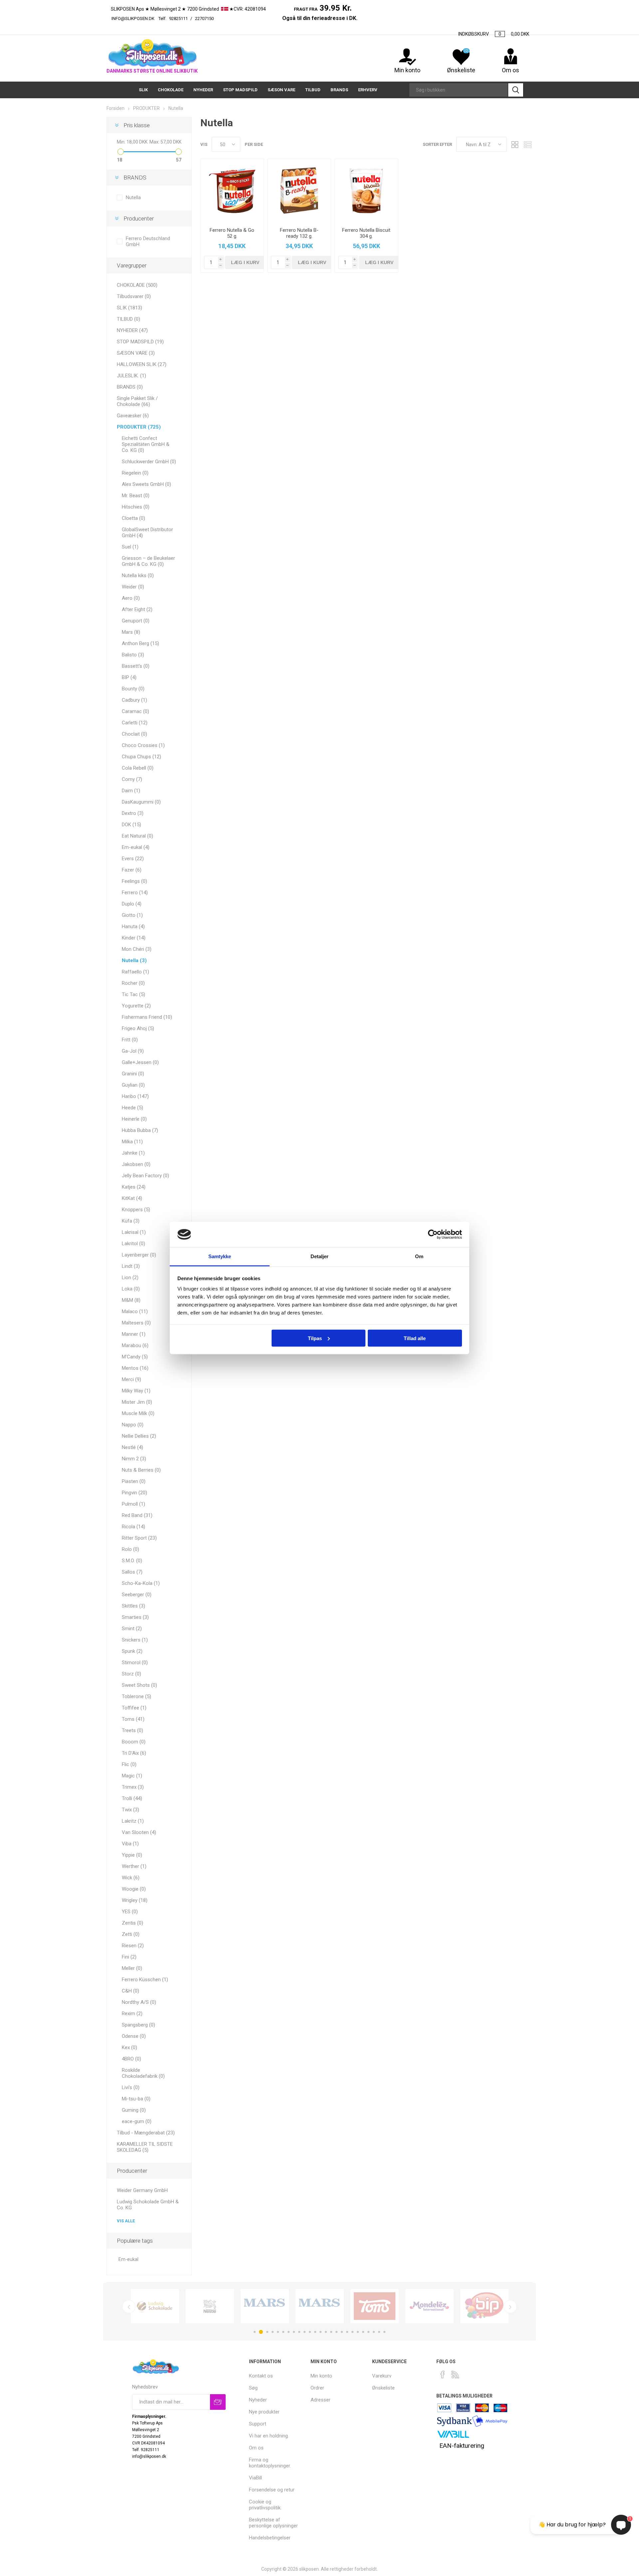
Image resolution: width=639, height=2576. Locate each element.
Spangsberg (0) (138, 2025)
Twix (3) (130, 1810)
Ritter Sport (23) (139, 1538)
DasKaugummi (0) (141, 802)
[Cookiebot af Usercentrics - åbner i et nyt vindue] (433, 1235)
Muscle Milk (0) (138, 1413)
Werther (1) (134, 1866)
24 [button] (379, 2332)
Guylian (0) (133, 1085)
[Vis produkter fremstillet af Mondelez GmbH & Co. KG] (429, 2306)
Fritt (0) (130, 1040)
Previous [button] (129, 2307)
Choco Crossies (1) (143, 745)
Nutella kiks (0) (138, 575)
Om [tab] (419, 1256)
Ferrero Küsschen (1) (145, 1980)
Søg (516, 90)
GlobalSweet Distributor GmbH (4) (147, 533)
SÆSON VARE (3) (136, 353)
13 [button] (320, 2332)
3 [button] (267, 2332)
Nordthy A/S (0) (139, 2002)
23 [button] (374, 2332)
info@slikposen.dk (133, 18)
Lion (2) (130, 1278)
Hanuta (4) (133, 926)
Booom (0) (134, 1742)
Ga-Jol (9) (133, 1051)
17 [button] (342, 2332)
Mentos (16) (135, 1368)
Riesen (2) (133, 1946)
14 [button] (326, 2332)
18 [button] (347, 2332)
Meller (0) (132, 1968)
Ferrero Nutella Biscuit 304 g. (366, 233)
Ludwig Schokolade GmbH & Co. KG (148, 2205)
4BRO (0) (131, 2059)
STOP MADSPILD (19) (140, 342)
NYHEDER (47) (132, 330)
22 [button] (368, 2332)
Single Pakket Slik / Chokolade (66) (137, 401)
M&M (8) (131, 1300)
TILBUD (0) (128, 319)
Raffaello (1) (135, 972)
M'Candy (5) (135, 1357)
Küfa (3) (131, 1221)
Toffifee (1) (134, 1708)
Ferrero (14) (135, 893)
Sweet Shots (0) (139, 1685)
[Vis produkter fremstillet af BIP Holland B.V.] (484, 2306)
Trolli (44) (132, 1798)
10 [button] (305, 2332)
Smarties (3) (135, 1617)
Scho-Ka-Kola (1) (141, 1583)
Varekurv (382, 2376)
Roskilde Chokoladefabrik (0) (143, 2073)
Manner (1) (134, 1334)
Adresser (320, 2400)
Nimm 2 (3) (134, 1459)
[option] (155, 2306)
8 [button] (294, 2332)
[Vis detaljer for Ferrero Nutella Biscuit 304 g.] (366, 190)
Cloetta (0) (133, 518)
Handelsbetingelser (270, 2538)
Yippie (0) (132, 1855)
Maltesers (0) (136, 1323)
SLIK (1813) (129, 308)
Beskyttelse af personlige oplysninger (273, 2523)
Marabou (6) (135, 1345)
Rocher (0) (133, 983)
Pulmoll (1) (133, 1504)
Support (258, 2424)
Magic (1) (132, 1776)
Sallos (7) (132, 1572)
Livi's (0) (131, 2087)
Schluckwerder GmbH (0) (149, 462)
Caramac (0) (135, 711)
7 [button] (289, 2332)
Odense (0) (134, 2036)
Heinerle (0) (134, 1119)
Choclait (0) (134, 734)
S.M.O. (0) (132, 1561)
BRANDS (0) (130, 387)
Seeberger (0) (137, 1595)
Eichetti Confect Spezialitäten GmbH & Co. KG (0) (146, 444)
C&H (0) (130, 1991)
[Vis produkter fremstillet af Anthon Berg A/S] (375, 2306)
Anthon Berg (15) (140, 643)
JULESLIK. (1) (131, 376)
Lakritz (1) (133, 1821)
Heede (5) (132, 1108)
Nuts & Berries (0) (141, 1470)
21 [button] (363, 2332)
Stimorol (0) (135, 1662)
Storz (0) (131, 1674)
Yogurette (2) (136, 1006)
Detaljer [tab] (320, 1256)
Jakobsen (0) (136, 1164)
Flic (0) (129, 1764)
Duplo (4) (132, 904)
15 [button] (331, 2332)
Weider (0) (133, 587)
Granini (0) (133, 1074)
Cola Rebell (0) (138, 768)
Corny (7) (132, 779)
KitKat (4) (132, 1198)
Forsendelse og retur (272, 2490)
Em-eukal (128, 2259)
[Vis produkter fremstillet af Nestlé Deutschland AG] (210, 2306)
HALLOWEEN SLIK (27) (142, 364)
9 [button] (299, 2332)
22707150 (238, 18)
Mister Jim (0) (137, 1402)
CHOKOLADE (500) (137, 285)
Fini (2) (129, 1957)
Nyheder (258, 2400)
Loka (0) (131, 1289)
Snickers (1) (135, 1640)
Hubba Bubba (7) (140, 1130)
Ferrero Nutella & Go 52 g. (232, 233)
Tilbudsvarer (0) (134, 296)
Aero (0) (131, 598)
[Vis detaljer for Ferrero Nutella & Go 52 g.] (232, 190)
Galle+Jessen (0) (140, 1062)
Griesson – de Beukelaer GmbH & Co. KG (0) (148, 561)
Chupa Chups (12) (141, 757)
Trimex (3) (133, 1787)
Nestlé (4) (132, 1447)
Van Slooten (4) (139, 1832)
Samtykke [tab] (220, 1256)
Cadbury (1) (134, 700)
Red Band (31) (137, 1515)
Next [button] (510, 2307)
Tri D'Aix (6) (134, 1753)
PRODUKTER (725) (139, 427)
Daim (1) (131, 791)
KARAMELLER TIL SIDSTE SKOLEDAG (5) (145, 2147)
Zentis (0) (132, 1923)
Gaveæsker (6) (133, 416)
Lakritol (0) (133, 1244)
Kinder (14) (134, 938)
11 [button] (310, 2332)
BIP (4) (129, 677)
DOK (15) (131, 825)
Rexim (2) (132, 2014)
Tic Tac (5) (133, 994)
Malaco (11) (135, 1311)
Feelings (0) (134, 881)
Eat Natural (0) (137, 836)
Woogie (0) (134, 1889)
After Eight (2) (137, 609)
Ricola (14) (133, 1527)
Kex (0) (129, 2047)
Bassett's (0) (136, 666)
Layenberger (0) (139, 1255)
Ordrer (317, 2388)
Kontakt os (261, 2376)
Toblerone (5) (136, 1696)
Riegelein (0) (135, 473)
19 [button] (352, 2332)
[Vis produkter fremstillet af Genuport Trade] (265, 2306)
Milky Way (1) (136, 1391)
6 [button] (283, 2332)
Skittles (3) (133, 1606)
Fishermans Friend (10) (147, 1017)
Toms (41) (133, 1719)
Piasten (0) (134, 1481)
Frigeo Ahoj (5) (138, 1028)
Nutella (133, 197)
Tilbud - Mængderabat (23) (146, 2133)
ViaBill (255, 2478)
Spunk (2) (132, 1651)
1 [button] (255, 2332)
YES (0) (130, 1912)
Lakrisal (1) (134, 1232)
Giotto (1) (132, 915)
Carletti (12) (135, 723)
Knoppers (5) (136, 1210)
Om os (256, 2448)
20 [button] (358, 2332)
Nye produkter (264, 2412)
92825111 (178, 18)
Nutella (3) (134, 960)
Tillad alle (415, 1338)
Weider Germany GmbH (142, 2190)
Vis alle (126, 2221)
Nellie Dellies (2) (139, 1436)
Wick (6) (131, 1878)
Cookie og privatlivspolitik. (265, 2505)
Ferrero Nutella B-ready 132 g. (299, 233)
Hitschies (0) (136, 507)
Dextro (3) (133, 813)
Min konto (407, 70)
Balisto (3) (133, 655)
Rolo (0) (130, 1549)
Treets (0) (132, 1730)
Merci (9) (131, 1379)
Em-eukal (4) (136, 847)
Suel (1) (130, 547)
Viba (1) (130, 1844)
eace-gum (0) (137, 2121)
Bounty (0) (133, 689)
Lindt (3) (131, 1266)
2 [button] (261, 2332)
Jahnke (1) (133, 1153)
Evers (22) (133, 859)
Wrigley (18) (135, 1900)
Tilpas (315, 1338)
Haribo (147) (135, 1096)
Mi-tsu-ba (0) (136, 2099)
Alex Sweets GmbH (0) (146, 484)
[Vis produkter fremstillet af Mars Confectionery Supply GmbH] (320, 2306)
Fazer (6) (132, 870)
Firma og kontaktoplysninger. (270, 2463)
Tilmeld (218, 2402)
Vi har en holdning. (269, 2436)
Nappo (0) (133, 1425)
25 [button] (384, 2332)
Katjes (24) (134, 1187)
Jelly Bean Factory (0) (145, 1176)
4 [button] (273, 2332)
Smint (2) (132, 1629)
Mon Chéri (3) (137, 949)
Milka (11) (132, 1142)
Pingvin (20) (134, 1493)
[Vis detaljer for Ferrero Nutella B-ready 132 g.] (299, 190)
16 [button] (336, 2332)
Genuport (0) (136, 621)
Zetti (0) (131, 1934)
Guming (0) (134, 2110)
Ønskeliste (383, 2388)
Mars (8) (131, 632)
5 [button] (278, 2332)
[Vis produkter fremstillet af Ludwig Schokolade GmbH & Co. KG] (155, 2306)
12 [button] (315, 2332)
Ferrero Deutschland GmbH (148, 241)
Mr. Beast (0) (136, 496)
